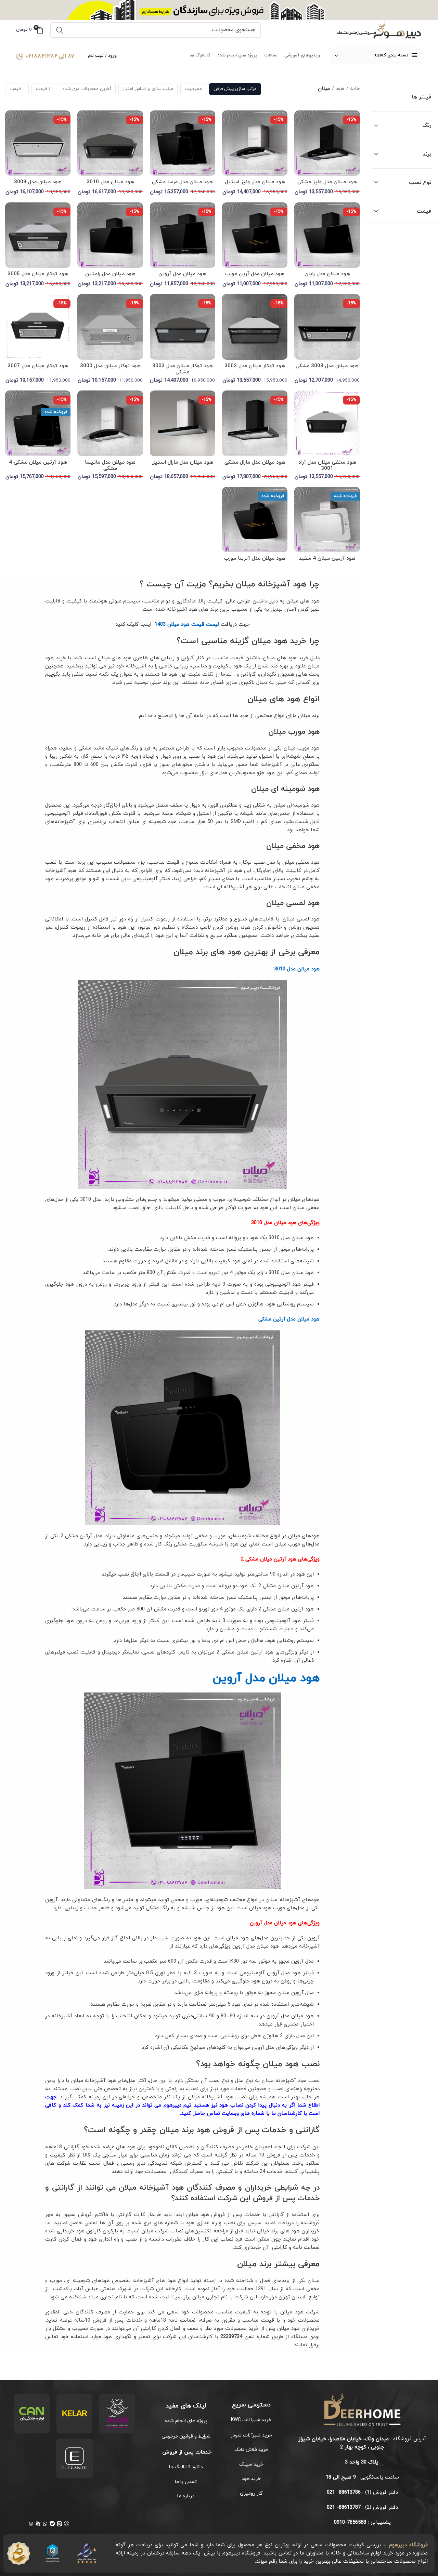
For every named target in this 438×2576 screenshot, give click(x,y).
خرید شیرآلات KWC (251, 2420)
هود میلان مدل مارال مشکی (255, 462)
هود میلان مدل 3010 (110, 182)
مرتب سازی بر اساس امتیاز (148, 89)
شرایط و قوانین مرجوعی (186, 2436)
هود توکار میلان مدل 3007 (38, 366)
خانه (355, 89)
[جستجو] (60, 30)
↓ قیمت (43, 89)
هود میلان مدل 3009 (38, 182)
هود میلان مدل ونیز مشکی (327, 182)
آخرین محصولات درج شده (87, 89)
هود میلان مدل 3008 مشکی (327, 366)
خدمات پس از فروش (186, 2452)
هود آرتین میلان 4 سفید (327, 559)
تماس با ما (186, 2482)
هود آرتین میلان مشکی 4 (38, 462)
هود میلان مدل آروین (182, 274)
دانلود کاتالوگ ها (186, 2467)
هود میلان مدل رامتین (110, 274)
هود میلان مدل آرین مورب (255, 274)
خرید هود (251, 2479)
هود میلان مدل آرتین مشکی (289, 1319)
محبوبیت (193, 89)
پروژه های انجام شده (186, 2421)
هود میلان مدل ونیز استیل (255, 182)
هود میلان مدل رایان (327, 274)
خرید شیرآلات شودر (251, 2435)
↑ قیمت (17, 89)
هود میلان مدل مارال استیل (182, 462)
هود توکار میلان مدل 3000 (110, 366)
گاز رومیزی (251, 2493)
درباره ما (186, 2496)
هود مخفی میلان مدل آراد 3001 (327, 466)
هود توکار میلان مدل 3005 (38, 274)
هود (340, 89)
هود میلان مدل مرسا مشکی (182, 182)
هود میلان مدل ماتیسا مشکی (110, 466)
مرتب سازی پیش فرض (235, 89)
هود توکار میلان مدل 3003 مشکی (183, 369)
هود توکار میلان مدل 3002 (255, 366)
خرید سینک (251, 2464)
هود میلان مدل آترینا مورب (255, 559)
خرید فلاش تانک (251, 2450)
